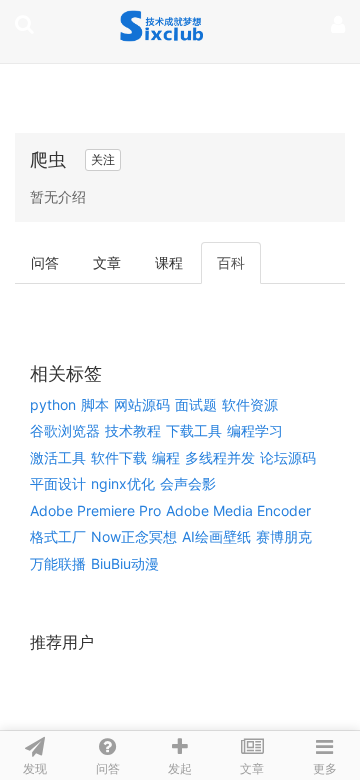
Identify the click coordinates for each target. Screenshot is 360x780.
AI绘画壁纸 (216, 536)
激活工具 (58, 457)
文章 (107, 262)
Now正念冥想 (134, 536)
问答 (45, 262)
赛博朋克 (284, 536)
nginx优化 (123, 483)
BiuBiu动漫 (125, 563)
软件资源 (250, 404)
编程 (166, 457)
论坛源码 (288, 457)
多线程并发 (220, 457)
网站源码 (142, 404)
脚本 (95, 404)
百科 (231, 262)
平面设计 (58, 483)
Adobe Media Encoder (238, 510)
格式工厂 (58, 536)
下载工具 (194, 430)
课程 (169, 262)
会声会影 (188, 483)
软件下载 (119, 457)
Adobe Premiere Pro (95, 510)
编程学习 (255, 430)
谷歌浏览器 (65, 430)
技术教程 (133, 430)
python (53, 404)
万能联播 (58, 563)
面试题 (196, 404)
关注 (103, 159)
